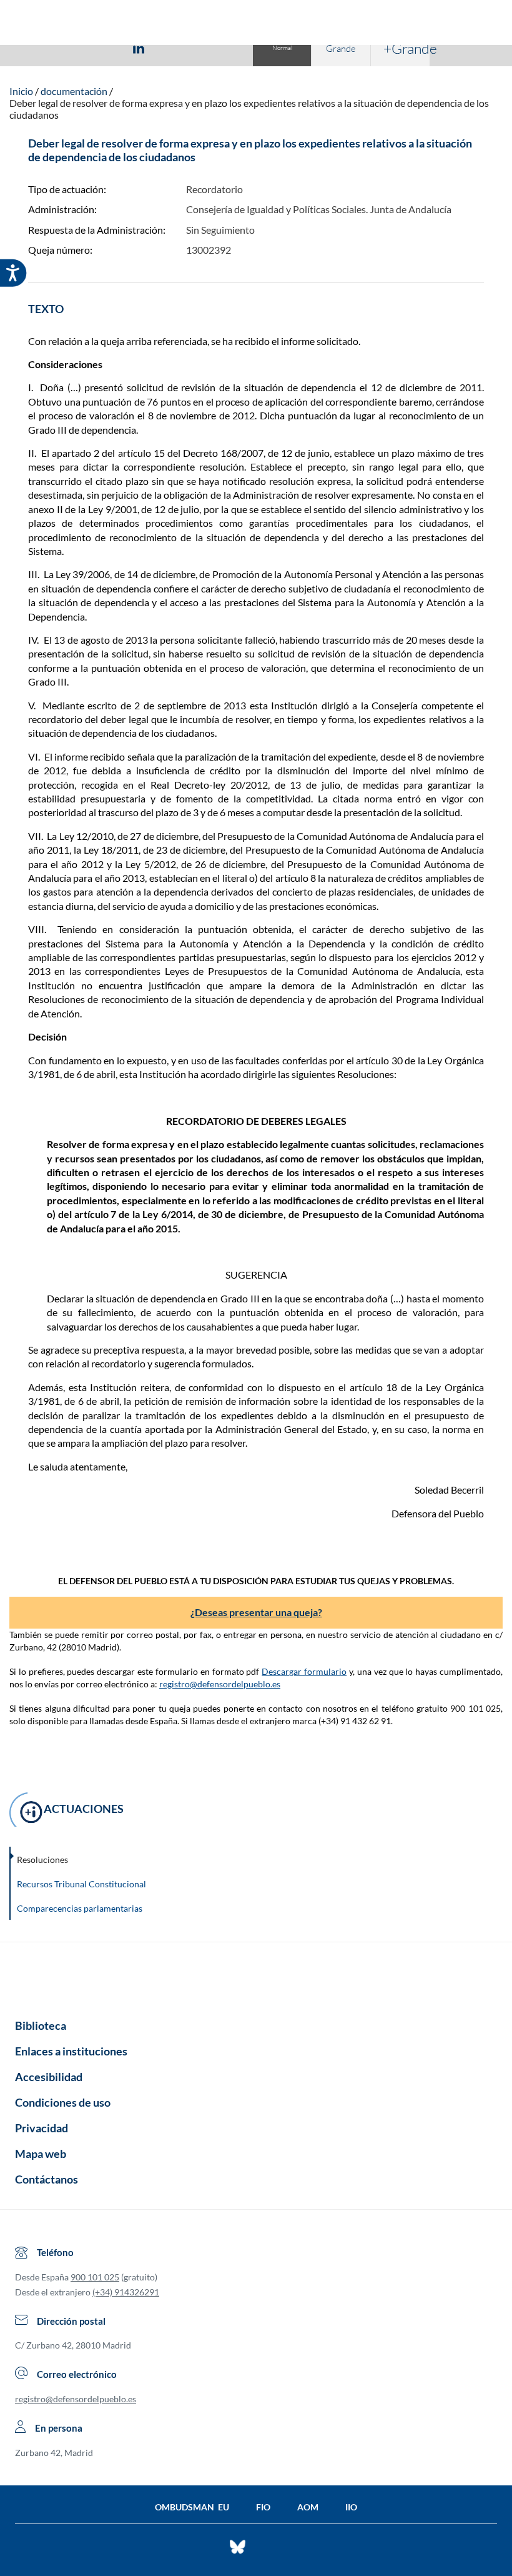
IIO (351, 2507)
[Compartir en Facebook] (66, 47)
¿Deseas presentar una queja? (256, 1612)
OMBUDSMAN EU (192, 2507)
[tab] (66, 48)
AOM (308, 2507)
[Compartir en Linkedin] (139, 47)
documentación (74, 91)
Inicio (21, 91)
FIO (263, 2507)
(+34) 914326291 (126, 2292)
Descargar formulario (304, 1671)
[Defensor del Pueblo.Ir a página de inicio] (256, 1976)
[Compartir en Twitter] (102, 47)
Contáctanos (47, 2179)
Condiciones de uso (63, 2102)
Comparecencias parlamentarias (80, 1908)
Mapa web (41, 2154)
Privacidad (42, 2128)
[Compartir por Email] (175, 47)
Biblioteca (41, 2025)
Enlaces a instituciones (71, 2051)
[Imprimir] (214, 47)
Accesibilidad (49, 2077)
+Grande (406, 48)
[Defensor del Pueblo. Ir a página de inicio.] (256, 24)
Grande (341, 48)
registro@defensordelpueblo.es (220, 1684)
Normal (282, 48)
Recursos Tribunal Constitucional (81, 1884)
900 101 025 (95, 2277)
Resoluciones (42, 1860)
